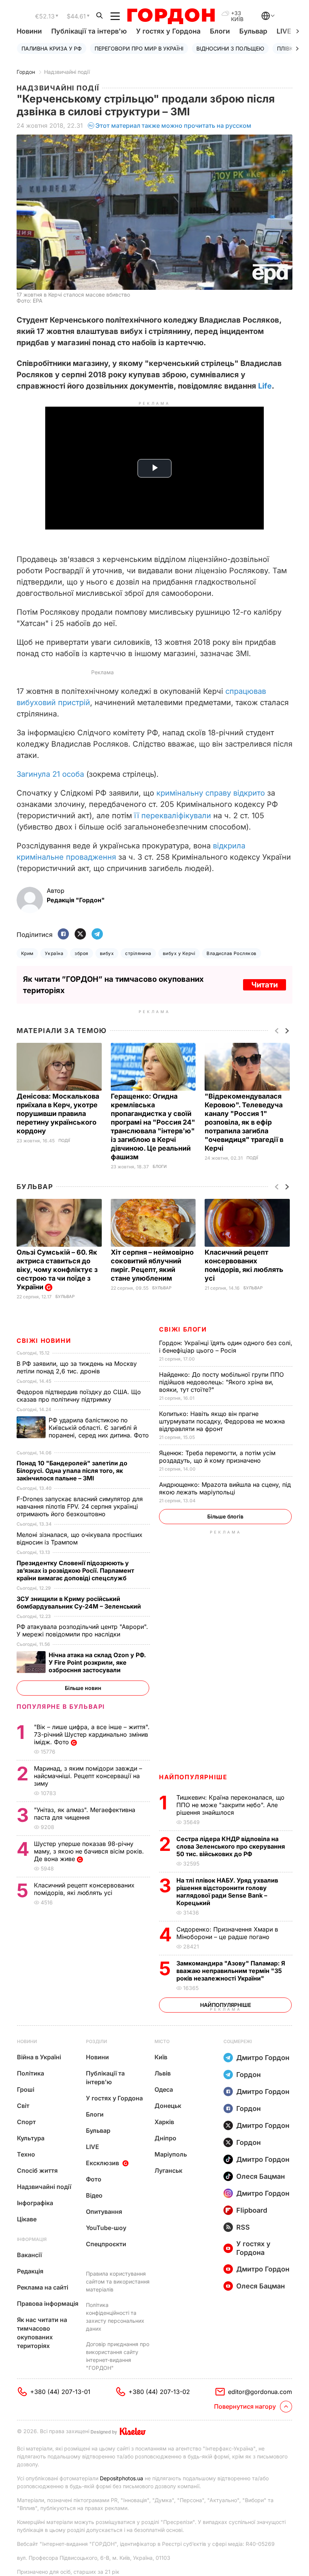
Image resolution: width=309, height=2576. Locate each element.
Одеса (164, 2089)
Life (265, 386)
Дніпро (165, 2138)
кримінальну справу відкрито (211, 793)
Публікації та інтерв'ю (89, 31)
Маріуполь (171, 2154)
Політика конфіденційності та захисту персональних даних (115, 2317)
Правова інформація (48, 2304)
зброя (81, 953)
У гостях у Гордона (168, 31)
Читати (265, 985)
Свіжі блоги (183, 1329)
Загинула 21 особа (50, 774)
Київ (161, 2057)
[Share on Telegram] (97, 934)
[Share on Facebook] (63, 934)
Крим (27, 953)
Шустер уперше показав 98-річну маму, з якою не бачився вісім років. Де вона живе (89, 1851)
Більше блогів (225, 1516)
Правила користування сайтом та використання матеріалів (118, 2281)
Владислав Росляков (232, 953)
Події (64, 1141)
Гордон (26, 72)
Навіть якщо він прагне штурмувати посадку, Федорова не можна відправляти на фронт (222, 1421)
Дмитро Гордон (263, 2058)
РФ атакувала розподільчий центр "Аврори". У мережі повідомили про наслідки (82, 1630)
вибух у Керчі (179, 953)
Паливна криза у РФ (52, 48)
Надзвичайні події (67, 72)
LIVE (93, 2147)
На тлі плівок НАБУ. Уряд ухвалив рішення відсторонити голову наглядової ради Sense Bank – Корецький (227, 1892)
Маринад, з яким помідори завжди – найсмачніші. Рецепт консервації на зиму (88, 1776)
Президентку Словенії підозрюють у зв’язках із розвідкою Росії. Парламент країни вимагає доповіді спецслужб (75, 1570)
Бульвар (253, 31)
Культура (31, 2138)
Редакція (30, 2271)
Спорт (26, 2122)
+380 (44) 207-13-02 (159, 2392)
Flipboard (252, 2210)
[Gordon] (171, 16)
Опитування (104, 2212)
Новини (29, 31)
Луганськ (168, 2170)
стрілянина (138, 953)
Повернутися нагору (245, 2406)
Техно (26, 2154)
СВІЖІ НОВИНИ (44, 1341)
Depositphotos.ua (122, 2478)
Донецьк (168, 2106)
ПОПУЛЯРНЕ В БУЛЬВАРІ (61, 1707)
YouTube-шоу (106, 2228)
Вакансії (29, 2255)
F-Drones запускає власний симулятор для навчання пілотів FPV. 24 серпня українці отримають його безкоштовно (80, 1506)
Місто (162, 2041)
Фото (94, 2179)
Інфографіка (35, 2203)
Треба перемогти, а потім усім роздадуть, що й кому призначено (217, 1457)
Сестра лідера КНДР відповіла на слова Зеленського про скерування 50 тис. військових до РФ (231, 1846)
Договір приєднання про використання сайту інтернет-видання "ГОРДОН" (118, 2356)
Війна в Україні (39, 2057)
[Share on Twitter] (80, 934)
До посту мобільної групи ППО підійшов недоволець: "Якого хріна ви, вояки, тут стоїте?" (221, 1382)
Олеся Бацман (261, 2176)
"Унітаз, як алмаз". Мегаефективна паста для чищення (85, 1814)
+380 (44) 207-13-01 (60, 2392)
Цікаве (27, 2219)
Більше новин (83, 1688)
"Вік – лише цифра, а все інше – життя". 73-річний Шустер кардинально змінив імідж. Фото (92, 1734)
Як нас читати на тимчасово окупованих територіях (42, 2333)
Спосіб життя (37, 2170)
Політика (31, 2073)
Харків (164, 2122)
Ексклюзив (102, 2163)
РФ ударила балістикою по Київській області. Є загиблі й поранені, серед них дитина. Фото (83, 1431)
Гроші (26, 2089)
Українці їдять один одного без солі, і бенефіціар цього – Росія (226, 1347)
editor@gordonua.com (260, 2392)
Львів (163, 2073)
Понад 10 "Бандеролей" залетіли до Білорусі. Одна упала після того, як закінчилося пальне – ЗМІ (72, 1471)
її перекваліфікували (173, 816)
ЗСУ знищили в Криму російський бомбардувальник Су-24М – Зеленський (80, 1603)
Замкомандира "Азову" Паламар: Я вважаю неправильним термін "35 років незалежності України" (231, 1971)
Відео (94, 2195)
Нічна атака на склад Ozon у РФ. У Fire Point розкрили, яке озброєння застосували (97, 1662)
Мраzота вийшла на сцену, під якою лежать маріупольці (225, 1488)
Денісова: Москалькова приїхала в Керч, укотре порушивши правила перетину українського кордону (58, 1114)
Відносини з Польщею (230, 48)
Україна (54, 953)
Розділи (96, 2041)
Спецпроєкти (106, 2244)
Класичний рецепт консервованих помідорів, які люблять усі (84, 1889)
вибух (107, 953)
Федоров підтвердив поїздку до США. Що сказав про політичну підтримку (79, 1396)
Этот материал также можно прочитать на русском (173, 126)
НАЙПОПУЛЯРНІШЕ (193, 1777)
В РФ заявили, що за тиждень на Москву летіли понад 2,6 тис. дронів (77, 1367)
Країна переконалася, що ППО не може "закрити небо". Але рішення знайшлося (230, 1805)
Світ (23, 2106)
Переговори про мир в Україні (139, 48)
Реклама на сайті (43, 2287)
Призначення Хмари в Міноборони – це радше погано (227, 1933)
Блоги (220, 31)
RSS (243, 2227)
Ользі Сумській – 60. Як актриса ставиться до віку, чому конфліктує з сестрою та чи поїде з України (57, 1270)
